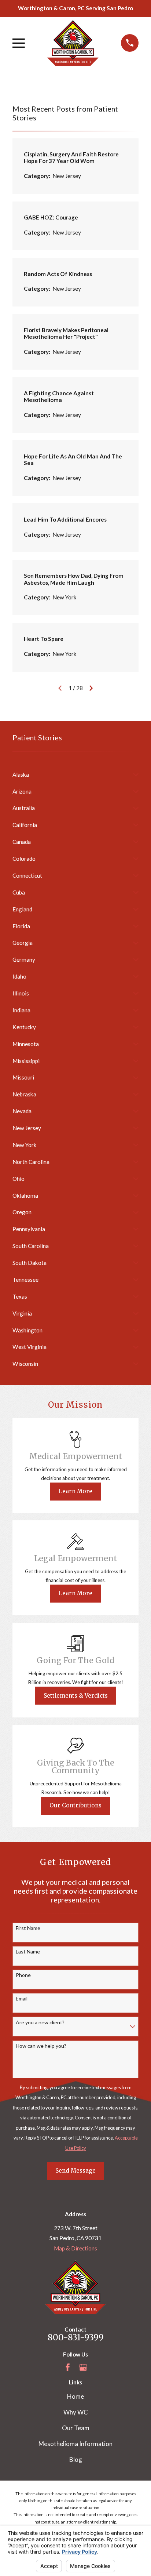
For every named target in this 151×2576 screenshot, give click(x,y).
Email (22, 1999)
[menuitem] (71, 775)
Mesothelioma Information (75, 2444)
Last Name (28, 1952)
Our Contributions (75, 1805)
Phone (23, 1975)
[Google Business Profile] (83, 2367)
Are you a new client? (40, 2022)
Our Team (76, 2428)
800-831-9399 (76, 2337)
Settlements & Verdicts (76, 1696)
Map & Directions (75, 2248)
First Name (28, 1928)
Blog (76, 2459)
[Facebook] (68, 2367)
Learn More (75, 1491)
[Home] (73, 43)
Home (75, 2396)
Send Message (75, 2171)
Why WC (76, 2412)
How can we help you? (41, 2046)
